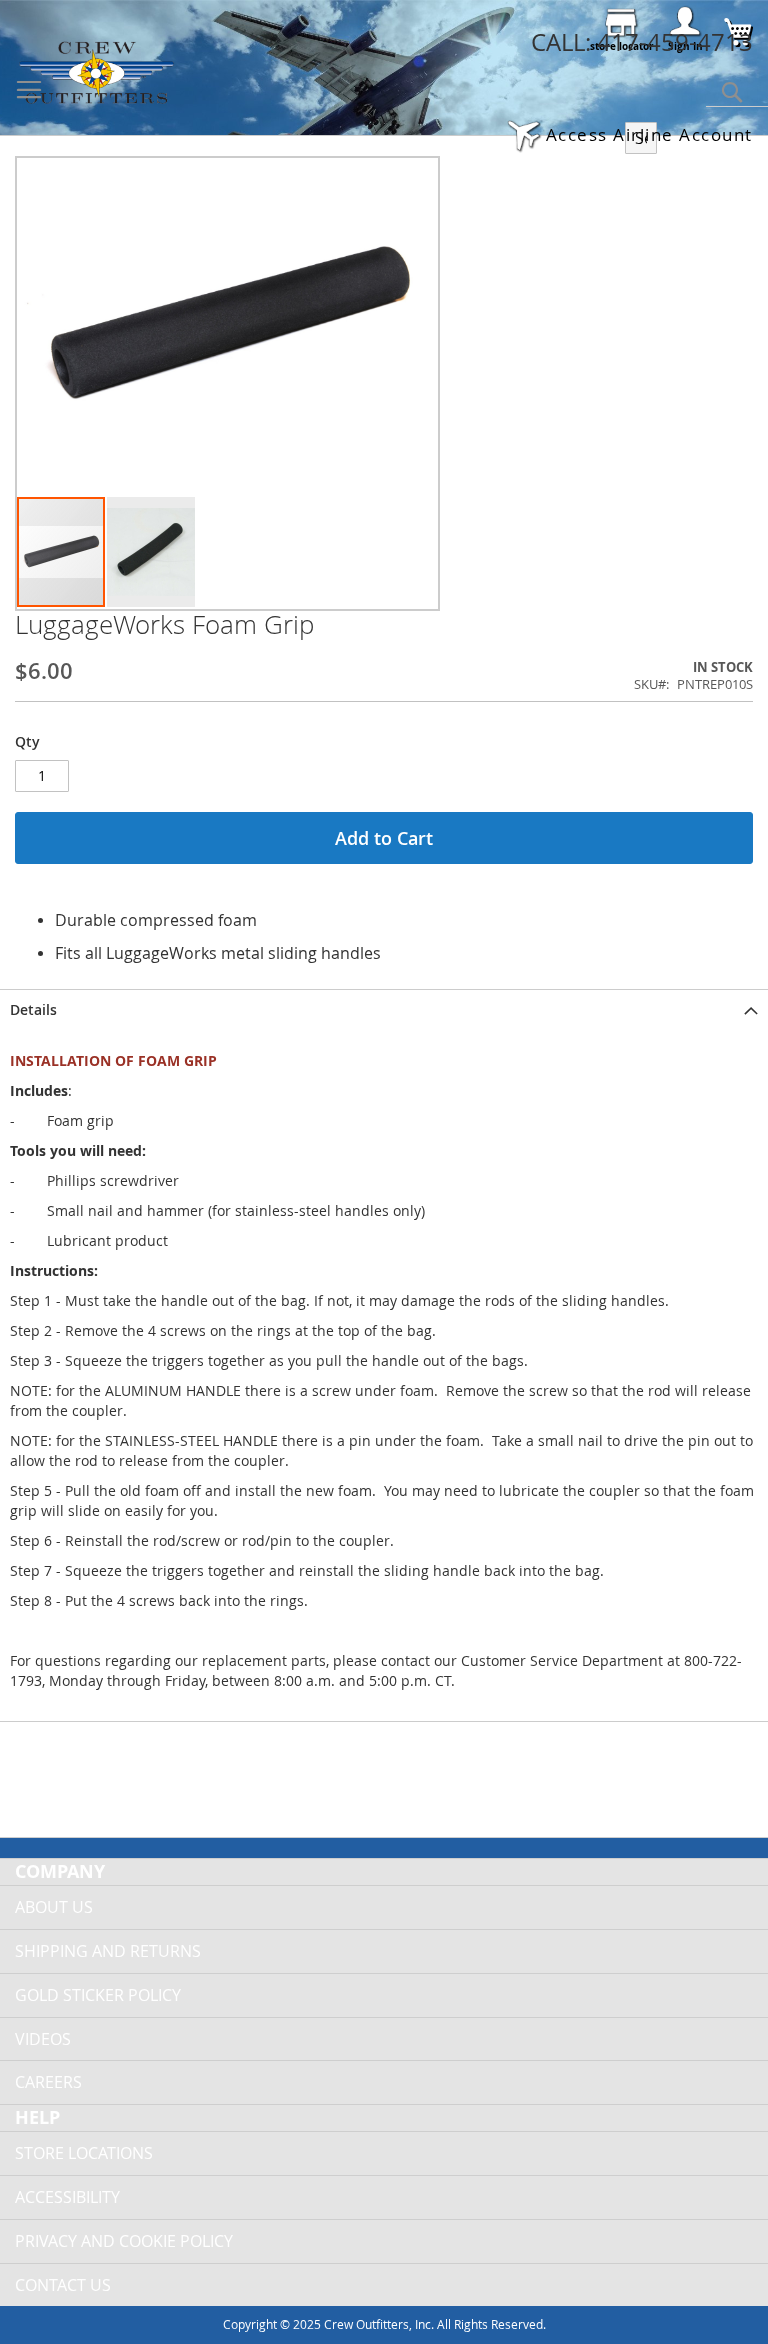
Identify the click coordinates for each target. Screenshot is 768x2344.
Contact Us (63, 2285)
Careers (48, 2082)
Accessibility (67, 2197)
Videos (43, 2039)
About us (54, 1907)
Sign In (685, 46)
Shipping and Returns (108, 1951)
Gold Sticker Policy (98, 1995)
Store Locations (84, 2153)
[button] (630, 136)
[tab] (384, 1010)
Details (33, 1009)
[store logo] (96, 72)
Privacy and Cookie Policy (124, 2241)
